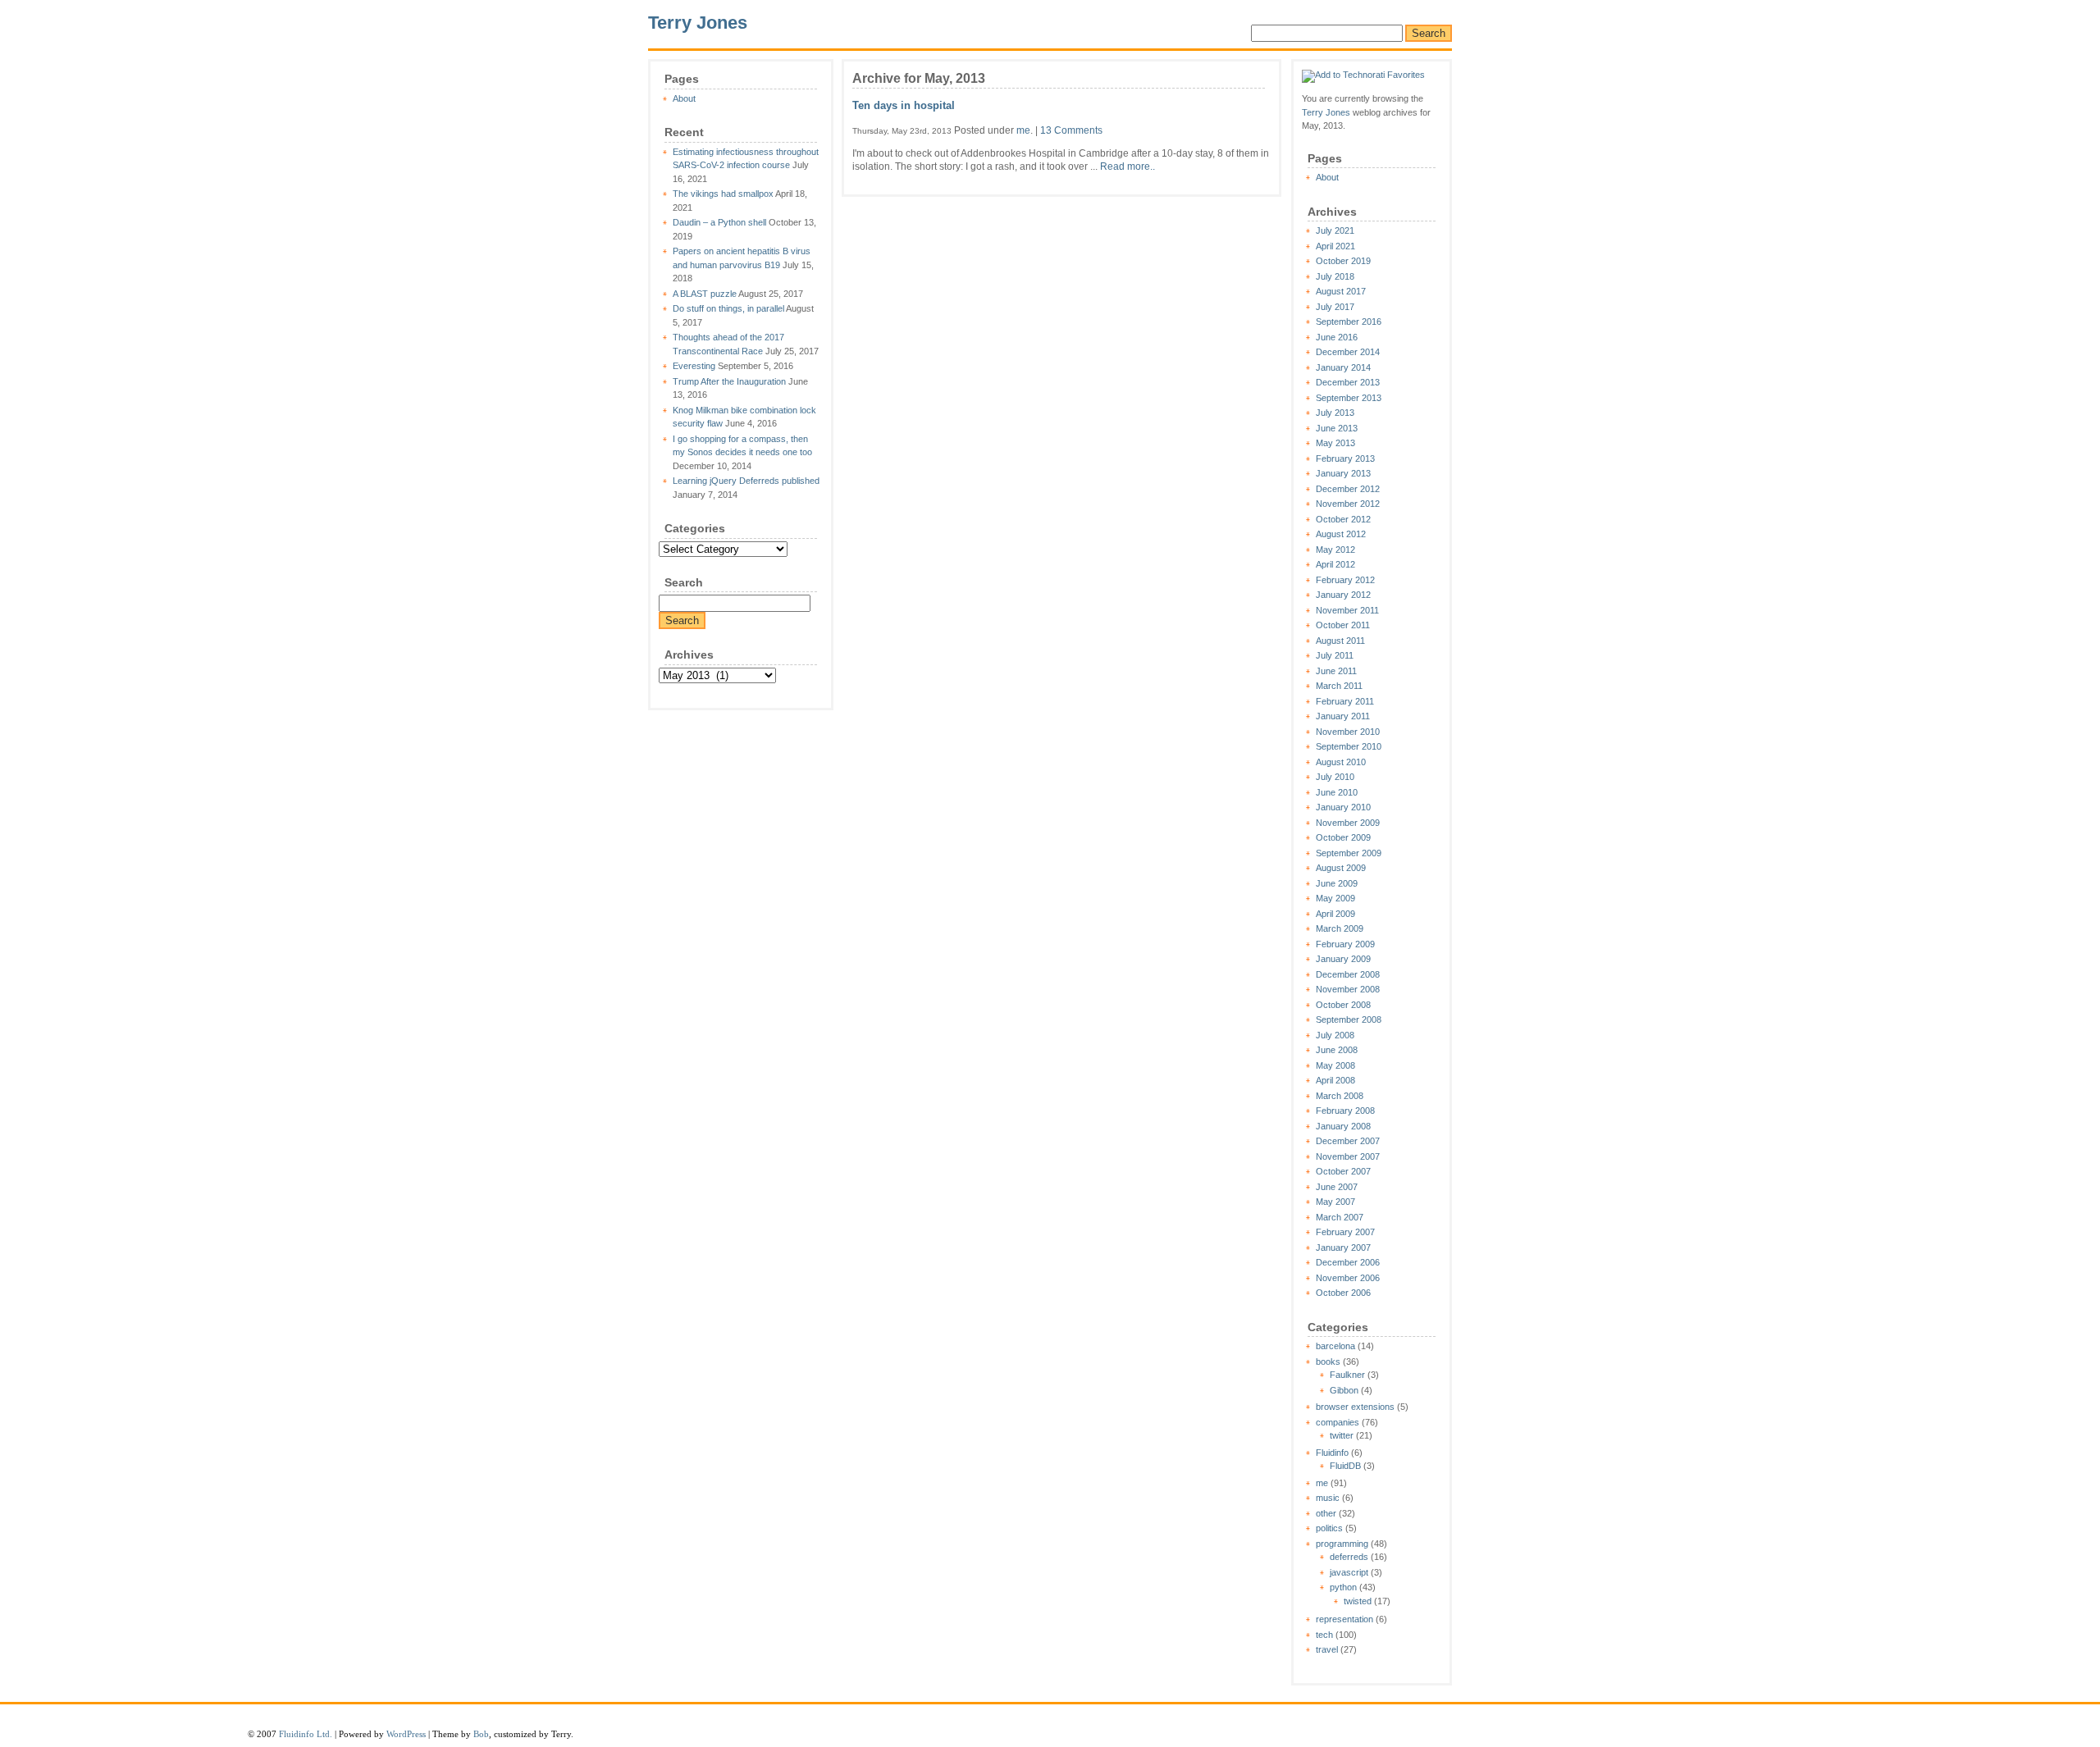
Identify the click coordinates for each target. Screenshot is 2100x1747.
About (684, 98)
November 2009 (1348, 823)
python (1343, 1587)
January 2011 (1343, 716)
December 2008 (1348, 974)
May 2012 (1335, 550)
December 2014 (1348, 352)
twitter (1342, 1435)
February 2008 (1345, 1111)
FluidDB (1345, 1466)
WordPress (406, 1734)
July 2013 (1335, 413)
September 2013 (1349, 398)
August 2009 (1341, 868)
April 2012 (1335, 564)
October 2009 (1343, 837)
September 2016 (1349, 322)
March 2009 (1340, 928)
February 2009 (1345, 944)
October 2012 (1343, 519)
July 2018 (1335, 276)
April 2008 (1335, 1080)
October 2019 (1343, 261)
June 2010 (1337, 792)
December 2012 (1348, 489)
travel (1327, 1649)
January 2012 (1343, 595)
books (1328, 1362)
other (1326, 1513)
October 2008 (1343, 1005)
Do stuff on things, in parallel (728, 308)
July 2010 (1335, 777)
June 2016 (1337, 337)
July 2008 (1335, 1035)
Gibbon (1344, 1390)
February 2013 (1345, 458)
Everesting (694, 366)
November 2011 (1347, 610)
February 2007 (1345, 1232)
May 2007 (1335, 1202)
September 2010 (1349, 746)
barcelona (1335, 1346)
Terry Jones (698, 23)
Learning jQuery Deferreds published (746, 481)
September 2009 (1349, 853)
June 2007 (1337, 1187)
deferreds (1349, 1557)
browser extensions (1355, 1407)
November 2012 (1348, 504)
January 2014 (1343, 367)
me (1322, 1483)
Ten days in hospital (904, 105)
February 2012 (1345, 580)
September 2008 (1349, 1019)
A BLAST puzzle (705, 294)
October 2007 (1343, 1171)
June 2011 (1336, 671)
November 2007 (1348, 1156)
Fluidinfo (1332, 1453)
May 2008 (1335, 1065)
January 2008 (1343, 1126)
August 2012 (1341, 534)
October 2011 (1343, 625)
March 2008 (1340, 1096)
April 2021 (1335, 246)
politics (1329, 1528)
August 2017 (1341, 291)
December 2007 (1348, 1141)
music (1328, 1498)
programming (1342, 1544)
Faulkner (1347, 1375)
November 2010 (1348, 732)
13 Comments (1071, 130)
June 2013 (1337, 428)
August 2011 (1340, 641)
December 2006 (1348, 1262)
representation (1344, 1619)
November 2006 (1348, 1278)
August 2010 (1341, 762)
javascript (1349, 1572)
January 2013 (1343, 473)
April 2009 (1335, 914)
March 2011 (1339, 686)
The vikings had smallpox (723, 194)
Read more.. (1128, 166)
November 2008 (1348, 989)
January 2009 (1343, 959)
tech (1324, 1635)
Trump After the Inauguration (729, 381)
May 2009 (1335, 898)
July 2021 (1335, 230)
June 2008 (1337, 1050)
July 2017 (1335, 307)
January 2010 (1343, 807)
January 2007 (1343, 1248)
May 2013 (1335, 443)
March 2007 (1340, 1217)
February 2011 (1345, 701)
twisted (1358, 1601)
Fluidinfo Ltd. (306, 1734)
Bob (481, 1734)
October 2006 (1343, 1293)
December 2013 (1348, 382)
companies (1338, 1422)
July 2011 (1335, 655)
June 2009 (1337, 883)
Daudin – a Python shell (719, 222)
